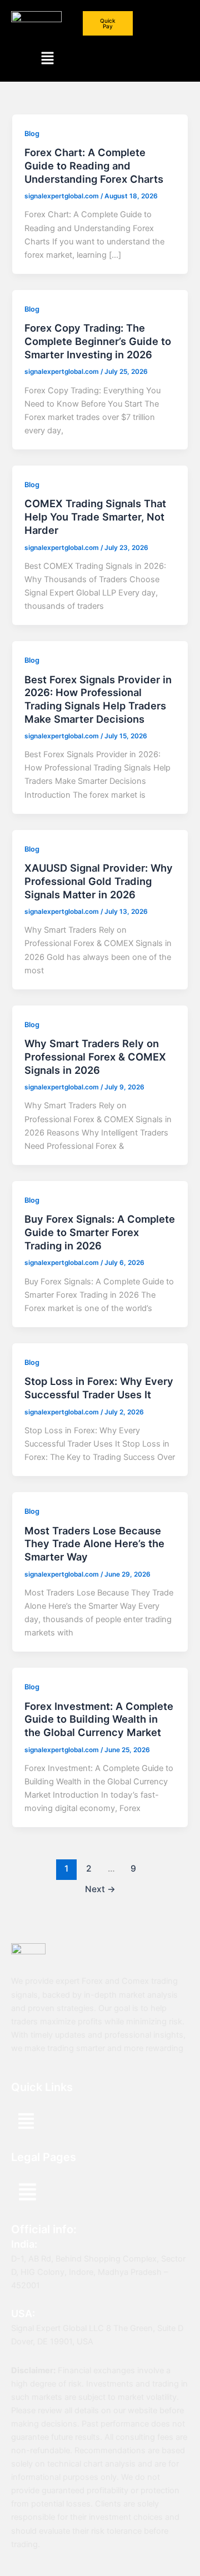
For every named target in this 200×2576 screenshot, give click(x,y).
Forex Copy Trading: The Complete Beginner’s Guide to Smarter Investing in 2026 (98, 341)
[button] (47, 59)
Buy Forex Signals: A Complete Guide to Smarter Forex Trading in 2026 (100, 1232)
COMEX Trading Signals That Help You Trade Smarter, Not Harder (95, 516)
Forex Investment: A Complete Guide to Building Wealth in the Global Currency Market (99, 1719)
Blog (32, 134)
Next (100, 1889)
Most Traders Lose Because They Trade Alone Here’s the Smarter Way (94, 1544)
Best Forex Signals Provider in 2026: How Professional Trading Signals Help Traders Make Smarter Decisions (98, 699)
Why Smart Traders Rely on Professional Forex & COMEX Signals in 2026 (95, 1056)
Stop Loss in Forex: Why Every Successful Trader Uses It (99, 1388)
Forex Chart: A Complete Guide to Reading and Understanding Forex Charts (94, 165)
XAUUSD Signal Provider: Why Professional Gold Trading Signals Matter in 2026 (99, 881)
